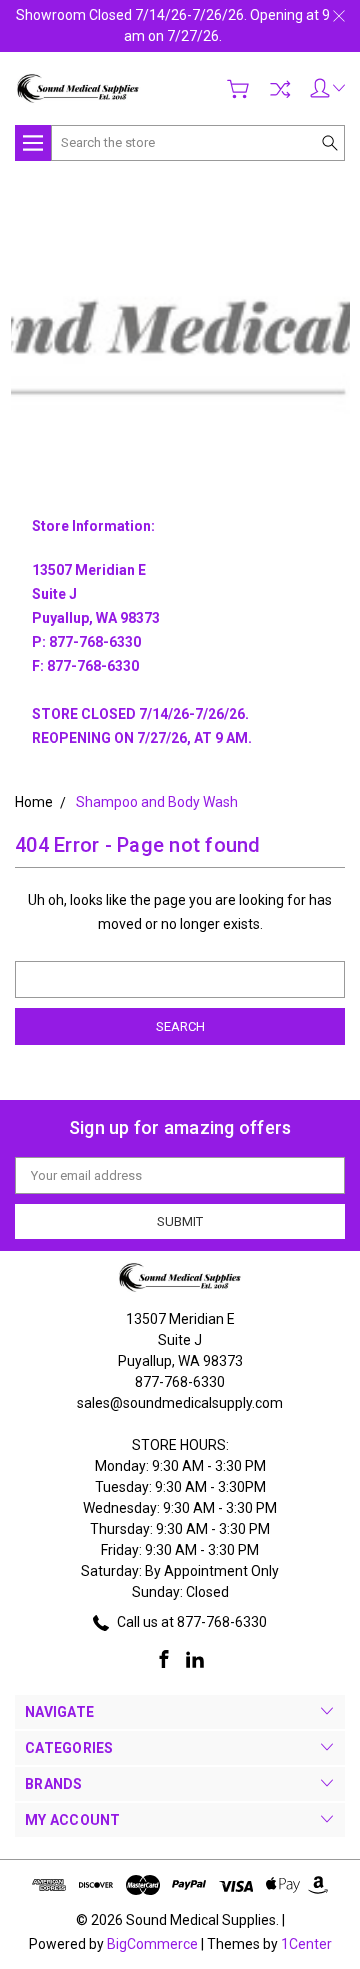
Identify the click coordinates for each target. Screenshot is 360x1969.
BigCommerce (152, 1944)
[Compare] (280, 89)
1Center (306, 1944)
